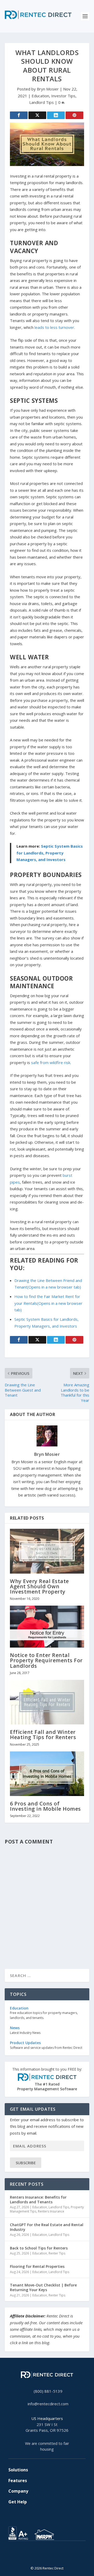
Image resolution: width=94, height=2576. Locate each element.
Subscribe (26, 2163)
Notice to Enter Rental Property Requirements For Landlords (46, 1660)
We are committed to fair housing (47, 2446)
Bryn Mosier (48, 89)
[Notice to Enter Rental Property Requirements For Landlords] (47, 1627)
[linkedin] (47, 2556)
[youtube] (51, 2556)
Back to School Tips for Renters (39, 2248)
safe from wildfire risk (51, 1062)
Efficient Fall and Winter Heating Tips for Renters (43, 1735)
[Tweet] (37, 115)
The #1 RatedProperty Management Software (47, 2079)
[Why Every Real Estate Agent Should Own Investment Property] (47, 1551)
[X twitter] (39, 2556)
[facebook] (43, 2556)
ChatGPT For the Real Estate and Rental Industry (47, 2227)
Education (40, 96)
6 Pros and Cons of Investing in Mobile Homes (45, 1806)
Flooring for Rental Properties (37, 2266)
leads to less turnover (54, 327)
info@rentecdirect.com (48, 2404)
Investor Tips (63, 96)
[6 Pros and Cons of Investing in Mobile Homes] (47, 1774)
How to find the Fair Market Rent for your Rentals (48, 1303)
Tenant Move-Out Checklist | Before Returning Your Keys (43, 2287)
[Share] (19, 115)
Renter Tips (57, 2253)
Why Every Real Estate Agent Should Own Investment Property (39, 1586)
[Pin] (74, 115)
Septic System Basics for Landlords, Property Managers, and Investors (50, 853)
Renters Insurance (51, 2211)
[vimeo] (55, 2556)
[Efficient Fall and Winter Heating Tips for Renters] (47, 1702)
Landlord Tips (42, 102)
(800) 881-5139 (48, 2391)
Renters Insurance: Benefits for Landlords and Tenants (38, 2200)
